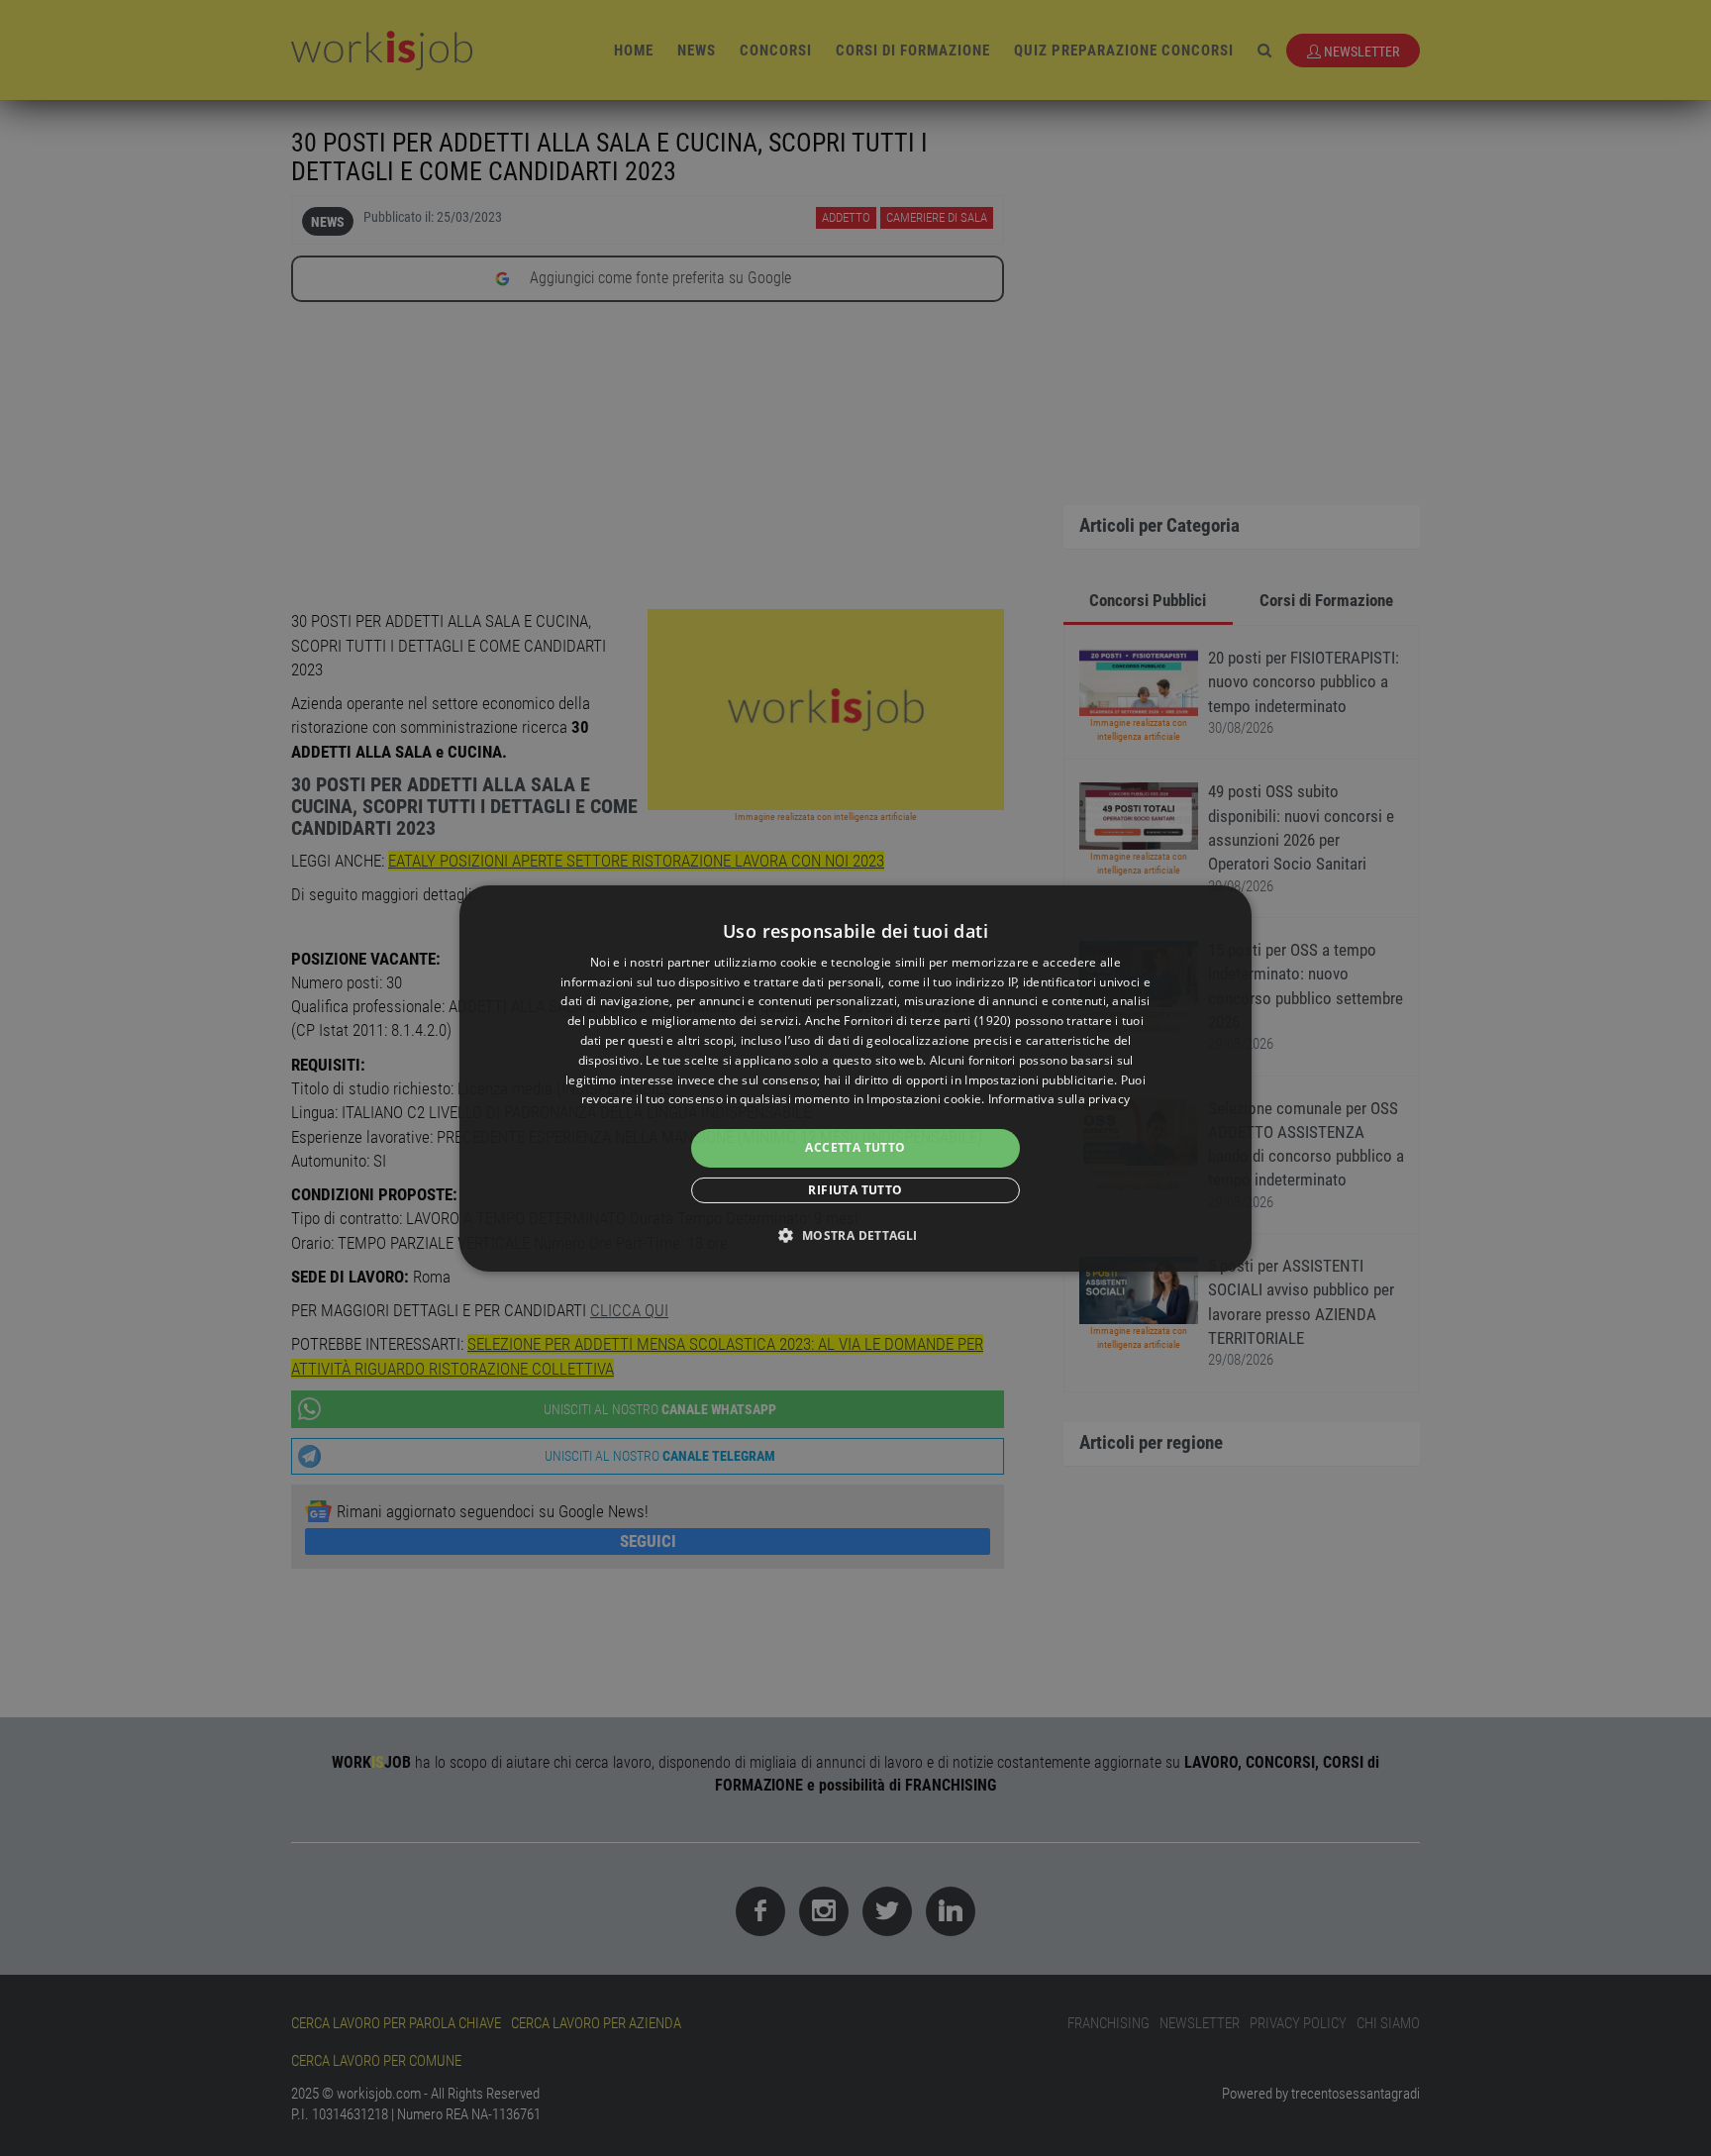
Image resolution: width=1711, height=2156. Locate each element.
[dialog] (855, 1078)
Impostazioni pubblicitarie (1039, 1080)
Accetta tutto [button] (855, 1147)
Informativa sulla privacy (1059, 1099)
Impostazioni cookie (924, 1099)
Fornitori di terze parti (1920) (927, 1021)
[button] (855, 1235)
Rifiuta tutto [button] (855, 1190)
